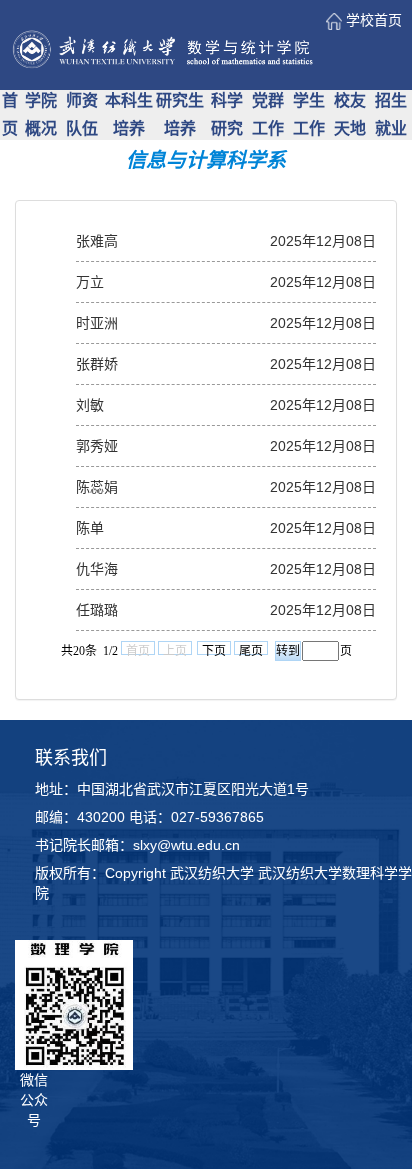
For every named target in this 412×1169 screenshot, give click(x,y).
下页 (214, 649)
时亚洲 (97, 323)
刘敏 (90, 405)
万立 (90, 282)
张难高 (97, 241)
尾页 (251, 649)
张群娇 (97, 364)
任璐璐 (97, 610)
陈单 (90, 528)
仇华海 (97, 569)
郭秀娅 (97, 446)
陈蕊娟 (97, 487)
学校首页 (374, 20)
